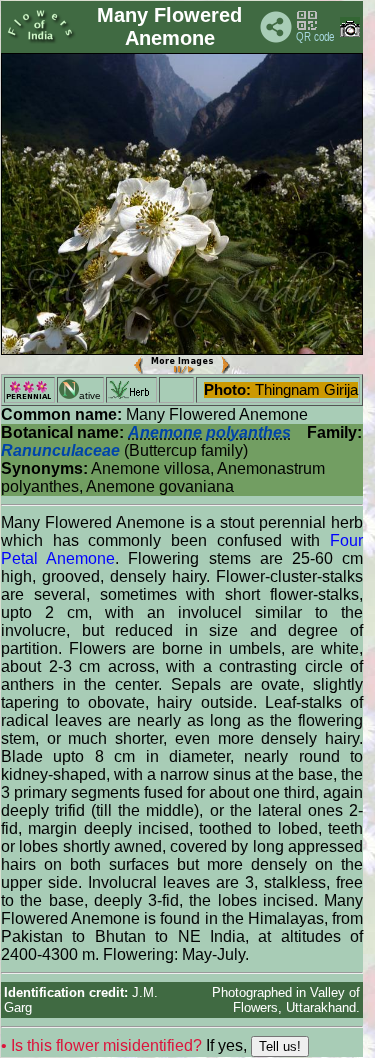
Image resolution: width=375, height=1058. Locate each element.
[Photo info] (350, 32)
